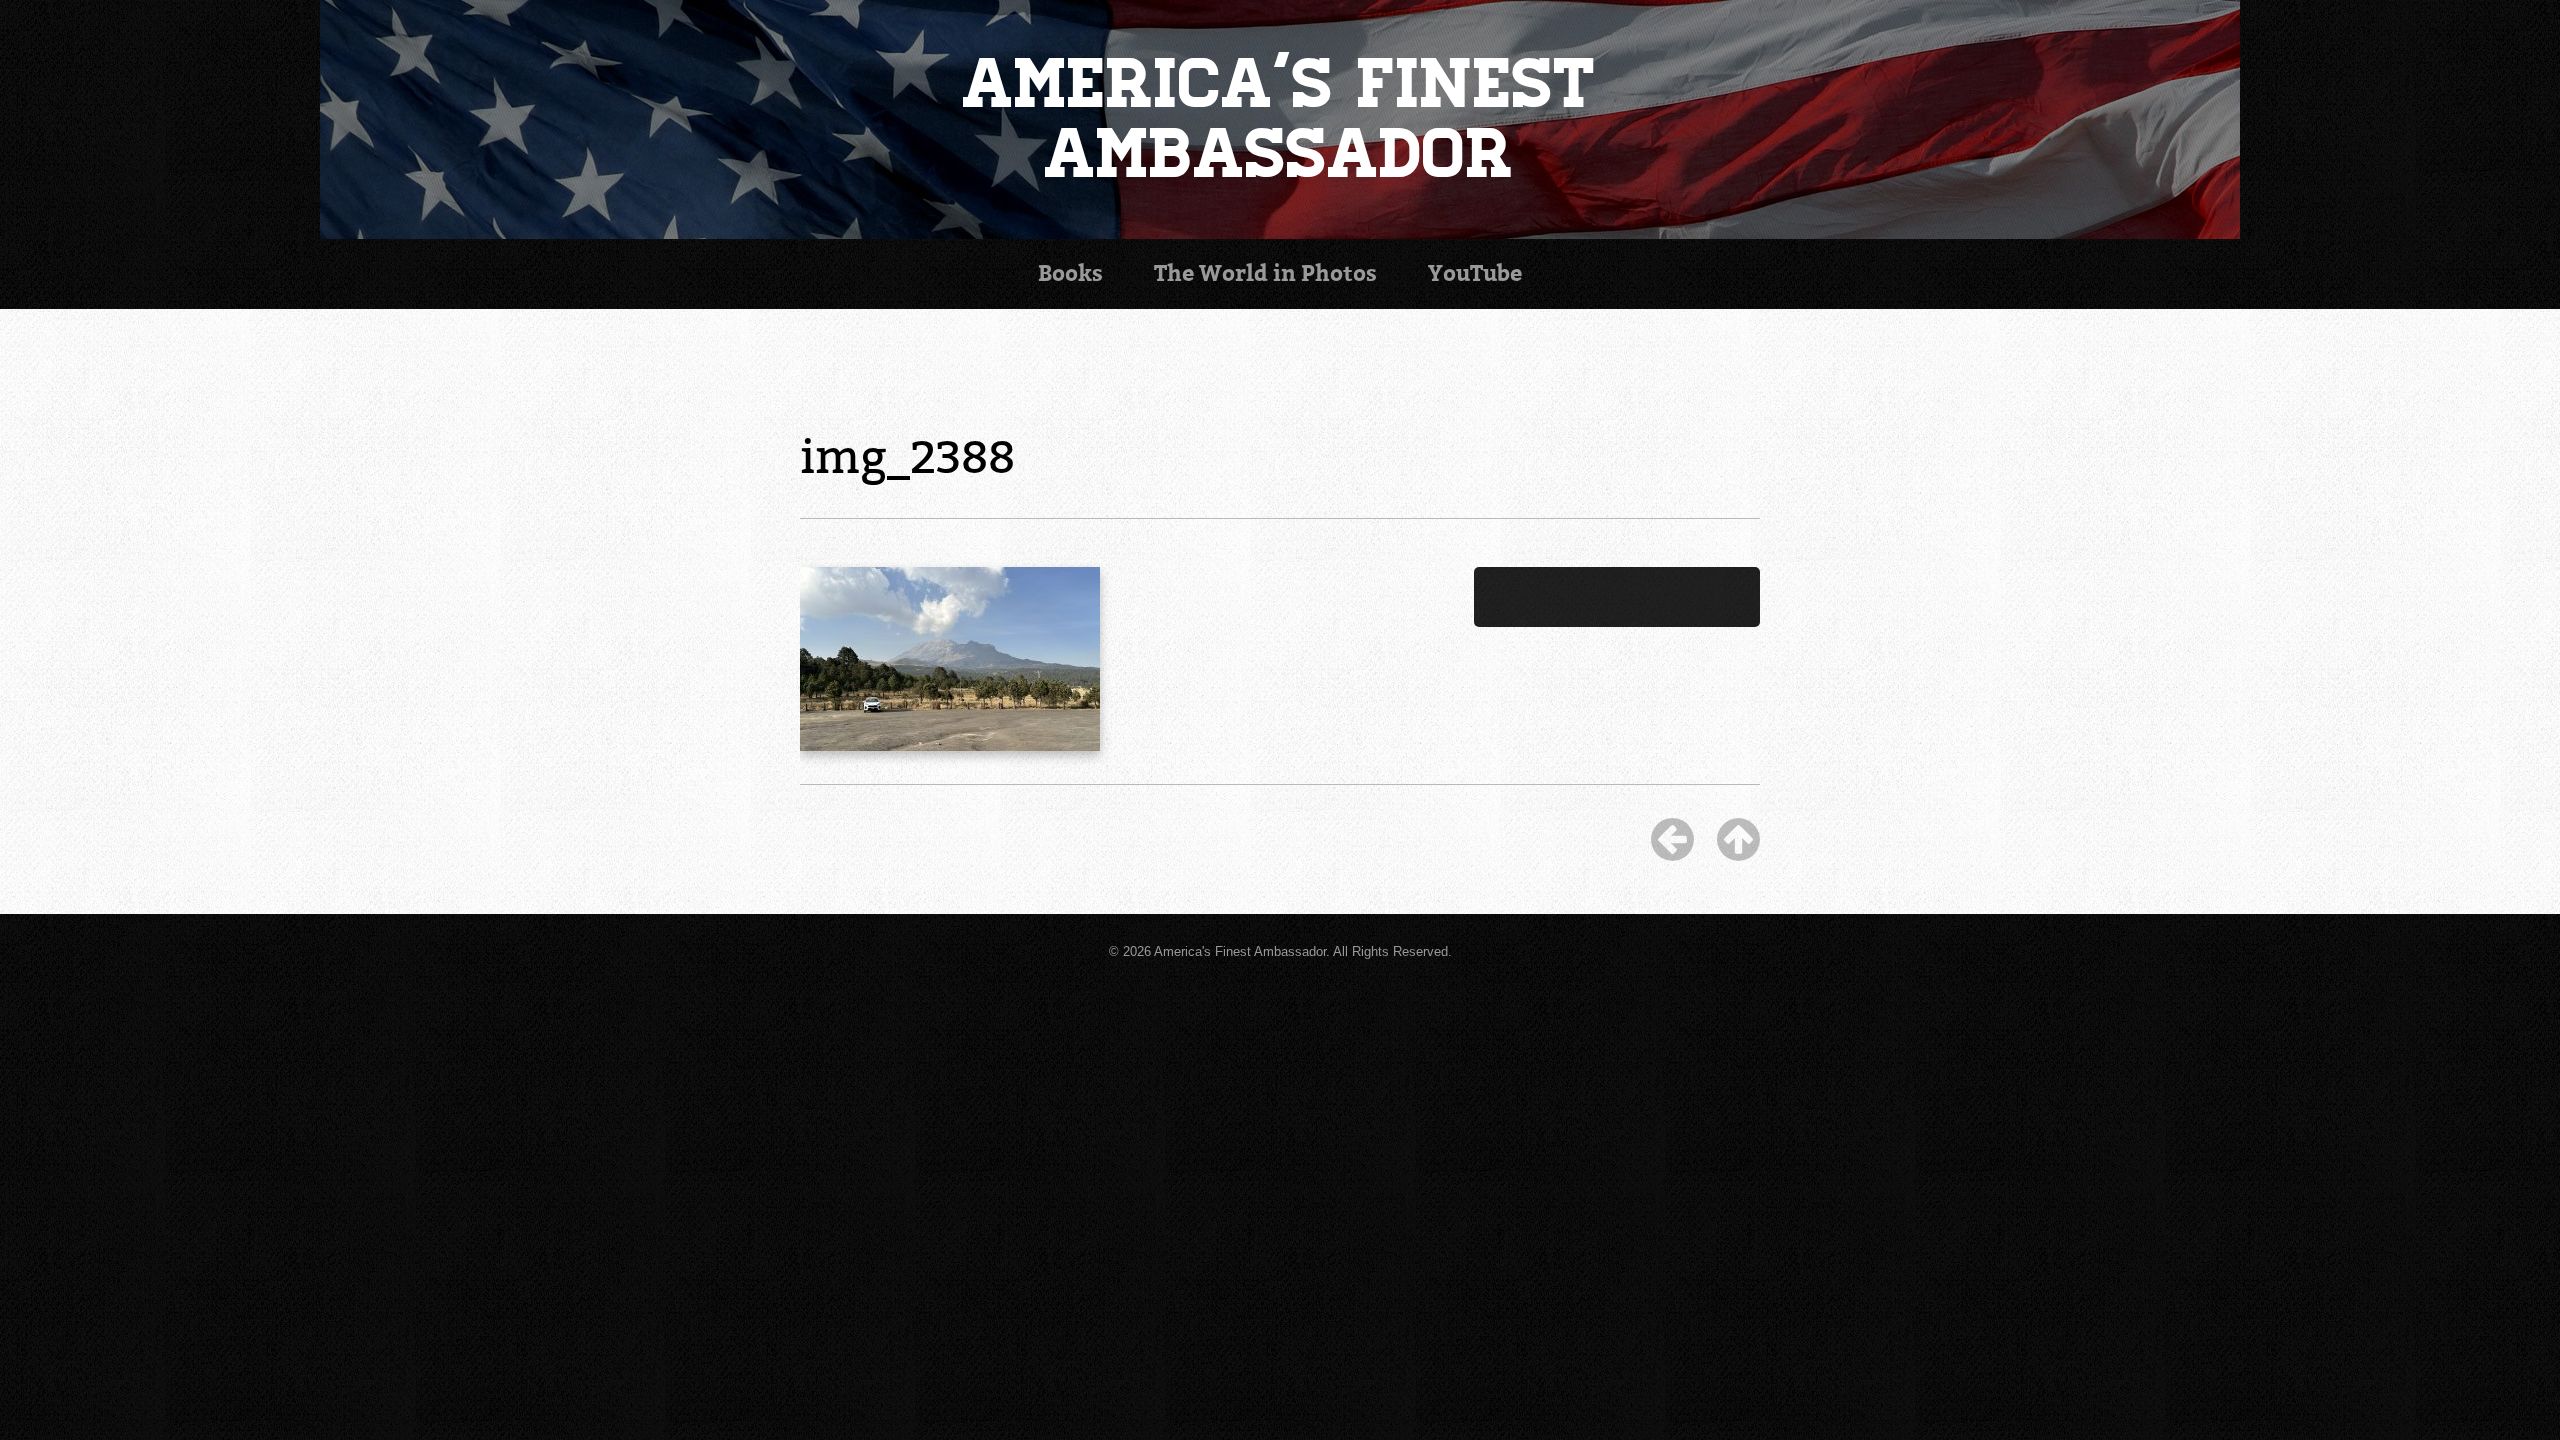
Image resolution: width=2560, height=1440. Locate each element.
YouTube (1475, 273)
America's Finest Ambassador (1280, 119)
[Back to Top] (1738, 839)
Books (1070, 273)
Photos (1265, 273)
